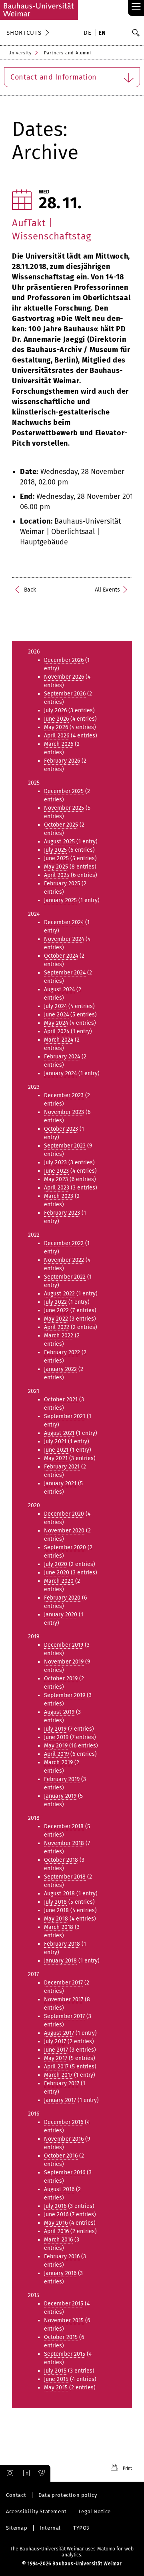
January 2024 (60, 1073)
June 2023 (56, 1171)
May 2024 (56, 1023)
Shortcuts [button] (24, 33)
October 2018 (61, 1860)
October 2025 (61, 825)
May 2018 (56, 1919)
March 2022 (59, 1336)
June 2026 (56, 719)
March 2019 (58, 1762)
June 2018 (56, 1910)
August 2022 (59, 1294)
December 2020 (64, 1514)
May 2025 (56, 867)
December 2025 (64, 791)
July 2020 (56, 1564)
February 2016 (62, 2256)
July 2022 (55, 1302)
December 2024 (64, 922)
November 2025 (64, 808)
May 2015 (56, 2388)
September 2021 (65, 1416)
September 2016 (65, 2173)
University (20, 53)
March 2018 (59, 1927)
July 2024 (55, 1006)
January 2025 (60, 900)
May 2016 (56, 2223)
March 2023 (59, 1196)
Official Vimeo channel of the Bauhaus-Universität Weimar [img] (42, 2473)
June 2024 (56, 1015)
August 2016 (59, 2189)
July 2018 (55, 1902)
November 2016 (64, 2139)
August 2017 (59, 2033)
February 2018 (62, 1944)
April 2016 (56, 2231)
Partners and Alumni (68, 53)
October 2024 (61, 956)
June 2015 (56, 2379)
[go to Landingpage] (39, 10)
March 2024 (59, 1040)
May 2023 (56, 1179)
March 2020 (59, 1581)
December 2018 (64, 1826)
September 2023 (65, 1146)
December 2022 (64, 1243)
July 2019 (55, 1729)
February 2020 (62, 1598)
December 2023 (64, 1095)
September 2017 (64, 2016)
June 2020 (57, 1573)
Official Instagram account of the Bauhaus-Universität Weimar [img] (8, 2473)
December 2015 (64, 2304)
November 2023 (64, 1112)
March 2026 (59, 744)
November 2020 (64, 1531)
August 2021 (59, 1433)
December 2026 (64, 660)
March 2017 (58, 2075)
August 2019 (59, 1712)
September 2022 (65, 1277)
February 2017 (62, 2083)
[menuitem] (89, 34)
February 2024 (62, 1057)
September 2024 (65, 973)
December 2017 (63, 1983)
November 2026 (64, 677)
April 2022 (57, 1327)
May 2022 (56, 1319)
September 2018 (65, 1877)
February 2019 (62, 1779)
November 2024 (64, 939)
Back (30, 590)
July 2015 (55, 2371)
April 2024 (57, 1031)
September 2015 (65, 2354)
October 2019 (61, 1678)
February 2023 (62, 1213)
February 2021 (62, 1467)
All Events (107, 590)
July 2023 (55, 1162)
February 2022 (62, 1352)
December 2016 (64, 2122)
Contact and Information (54, 77)
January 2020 (61, 1615)
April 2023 (57, 1188)
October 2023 (61, 1129)
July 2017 (55, 2041)
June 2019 (56, 1737)
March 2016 (58, 2240)
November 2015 (64, 2320)
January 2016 (60, 2273)
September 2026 (65, 694)
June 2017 (56, 2050)
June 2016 (56, 2214)
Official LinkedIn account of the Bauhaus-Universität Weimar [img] (25, 2473)
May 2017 (56, 2058)
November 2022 (64, 1260)
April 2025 (57, 875)
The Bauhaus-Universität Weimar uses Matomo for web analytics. (72, 2552)
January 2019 (60, 1796)
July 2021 (55, 1441)
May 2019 (56, 1746)
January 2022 (60, 1369)
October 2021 (61, 1400)
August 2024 (59, 989)
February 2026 (62, 761)
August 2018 (59, 1894)
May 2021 (56, 1458)
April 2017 (56, 2067)
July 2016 (55, 2206)
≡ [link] (136, 7)
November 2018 (64, 1843)
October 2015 (61, 2337)
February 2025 (62, 884)
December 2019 (64, 1645)
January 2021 (60, 1483)
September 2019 (65, 1695)
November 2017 (64, 1999)
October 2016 (61, 2156)
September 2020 (65, 1547)
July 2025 (55, 850)
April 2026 (57, 736)
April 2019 (56, 1754)
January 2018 (60, 1961)
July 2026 (55, 710)
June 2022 (56, 1310)
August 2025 (59, 842)
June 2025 (56, 858)
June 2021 (56, 1450)
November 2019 (64, 1662)
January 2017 (60, 2100)
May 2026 (56, 727)
